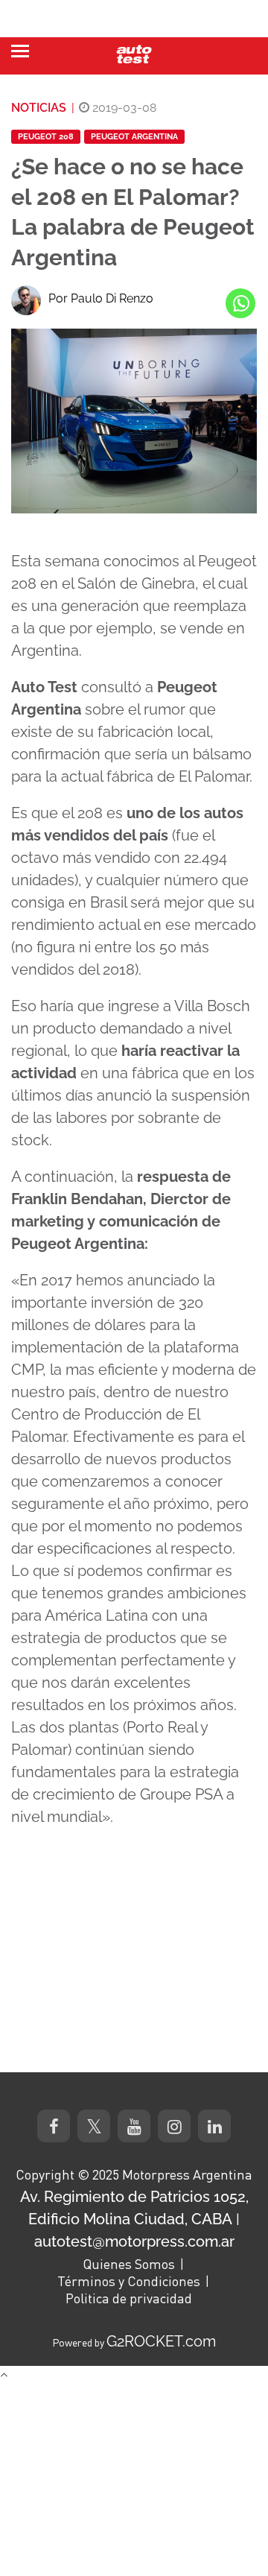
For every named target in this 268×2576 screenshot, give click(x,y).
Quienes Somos (129, 2264)
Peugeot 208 (46, 137)
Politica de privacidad (129, 2298)
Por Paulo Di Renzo (101, 298)
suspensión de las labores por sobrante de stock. (131, 1118)
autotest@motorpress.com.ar (134, 2241)
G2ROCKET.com (161, 2341)
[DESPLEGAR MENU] (20, 51)
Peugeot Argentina (134, 137)
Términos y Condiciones (129, 2281)
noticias (39, 108)
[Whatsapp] (240, 303)
